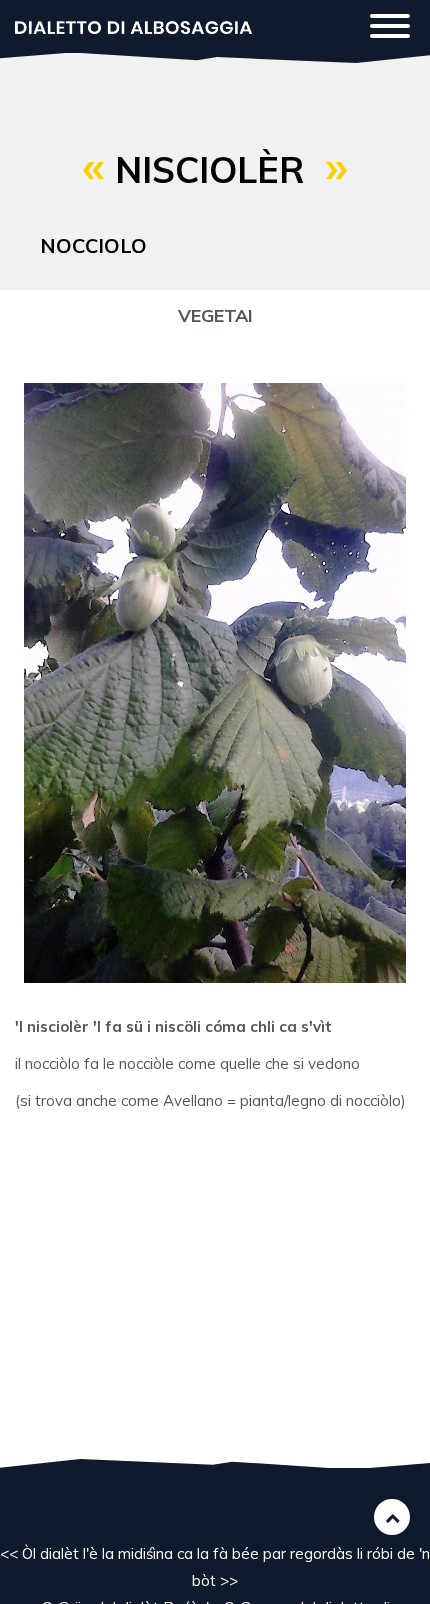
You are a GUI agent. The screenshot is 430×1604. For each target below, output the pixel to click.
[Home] (133, 25)
